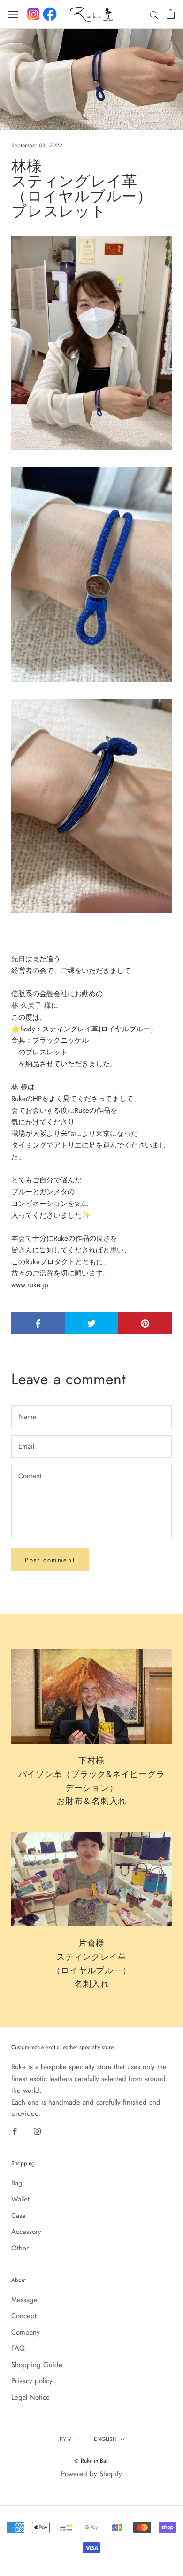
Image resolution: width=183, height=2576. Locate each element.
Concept (24, 2316)
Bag (17, 2183)
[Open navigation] (13, 14)
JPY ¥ (65, 2439)
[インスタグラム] (33, 14)
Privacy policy (32, 2381)
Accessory (26, 2232)
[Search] (154, 14)
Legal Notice (30, 2397)
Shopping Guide (37, 2365)
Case (19, 2216)
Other (20, 2248)
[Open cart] (171, 14)
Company (26, 2332)
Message (24, 2300)
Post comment (50, 1560)
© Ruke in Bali (91, 2461)
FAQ (18, 2348)
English (105, 2439)
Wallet (20, 2199)
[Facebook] (50, 14)
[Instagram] (37, 2131)
